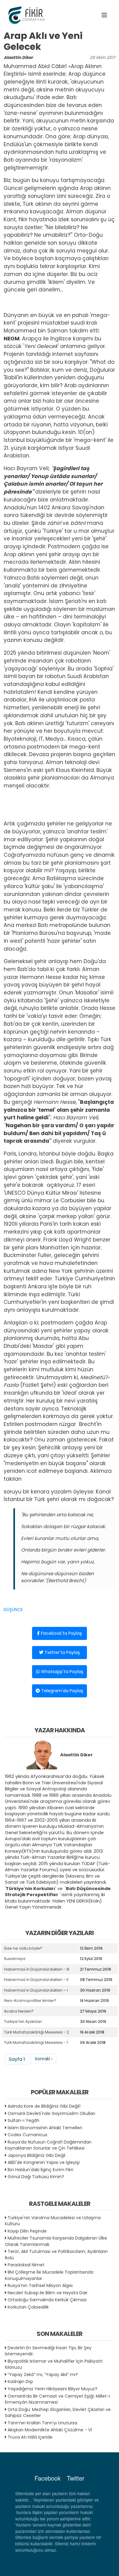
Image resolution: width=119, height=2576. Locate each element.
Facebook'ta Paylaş (61, 1633)
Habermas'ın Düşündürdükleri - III (37, 1969)
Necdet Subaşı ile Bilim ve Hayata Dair (48, 2293)
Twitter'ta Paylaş (62, 1652)
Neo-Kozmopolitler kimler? (30, 2001)
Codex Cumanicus (27, 2135)
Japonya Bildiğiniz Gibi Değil (36, 2155)
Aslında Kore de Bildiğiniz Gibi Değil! (44, 2106)
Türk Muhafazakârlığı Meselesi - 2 (36, 2032)
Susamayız (15, 1959)
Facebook (48, 2478)
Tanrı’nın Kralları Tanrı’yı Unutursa (42, 2423)
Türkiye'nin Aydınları (23, 2022)
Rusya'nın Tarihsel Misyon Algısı (40, 2285)
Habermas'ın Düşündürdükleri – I (36, 1990)
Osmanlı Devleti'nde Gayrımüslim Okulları (51, 2113)
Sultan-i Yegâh (23, 2120)
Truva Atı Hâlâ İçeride (30, 2437)
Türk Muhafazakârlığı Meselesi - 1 (36, 2042)
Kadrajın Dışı (20, 2381)
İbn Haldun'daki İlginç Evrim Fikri (40, 2170)
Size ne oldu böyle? (23, 1948)
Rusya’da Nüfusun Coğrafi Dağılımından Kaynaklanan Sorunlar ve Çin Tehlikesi (48, 2145)
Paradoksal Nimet (26, 2265)
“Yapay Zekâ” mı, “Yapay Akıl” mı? (43, 2375)
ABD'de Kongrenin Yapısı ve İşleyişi (44, 2162)
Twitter (76, 2478)
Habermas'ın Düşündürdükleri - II (36, 1980)
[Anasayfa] (27, 15)
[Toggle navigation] (104, 15)
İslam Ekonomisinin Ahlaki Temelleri (45, 2128)
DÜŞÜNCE (13, 1610)
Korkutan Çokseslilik (28, 2307)
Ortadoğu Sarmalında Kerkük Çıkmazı (47, 2300)
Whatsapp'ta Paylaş (61, 1672)
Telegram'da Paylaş (62, 1691)
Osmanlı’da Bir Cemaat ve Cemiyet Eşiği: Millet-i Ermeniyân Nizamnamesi (58, 2399)
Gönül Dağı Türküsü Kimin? (36, 2177)
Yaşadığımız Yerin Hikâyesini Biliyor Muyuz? (52, 2389)
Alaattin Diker (18, 58)
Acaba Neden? (19, 2011)
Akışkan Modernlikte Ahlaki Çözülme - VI (50, 2430)
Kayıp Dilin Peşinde (27, 2231)
